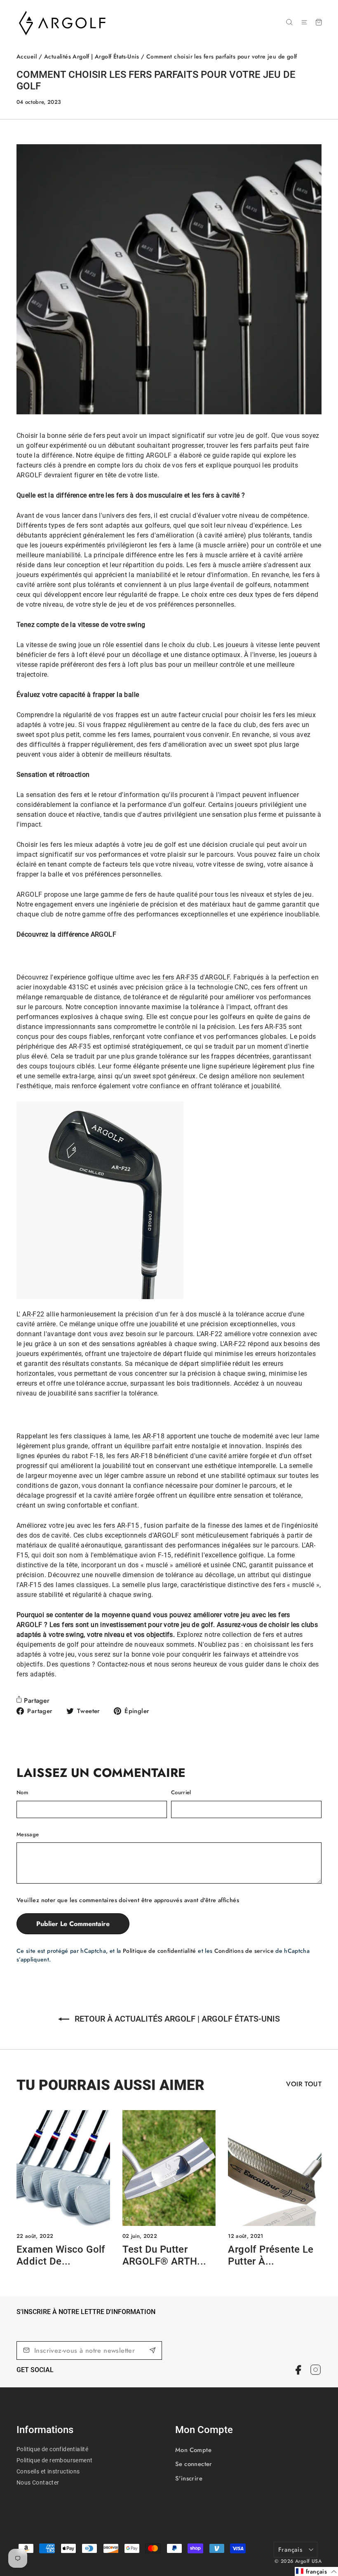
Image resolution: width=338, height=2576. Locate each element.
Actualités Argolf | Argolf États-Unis (92, 56)
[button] (316, 2571)
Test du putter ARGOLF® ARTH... (164, 2255)
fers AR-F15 (121, 1525)
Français (290, 2550)
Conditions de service (244, 1951)
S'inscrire (189, 2478)
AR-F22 (33, 1314)
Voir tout (304, 2084)
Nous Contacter (38, 2482)
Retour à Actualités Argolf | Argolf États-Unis (176, 2019)
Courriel (181, 1792)
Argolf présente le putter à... (271, 2255)
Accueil (27, 56)
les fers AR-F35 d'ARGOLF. (192, 977)
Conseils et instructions (48, 2471)
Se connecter (194, 2464)
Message (28, 1834)
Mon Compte (193, 2450)
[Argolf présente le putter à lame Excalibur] (275, 2168)
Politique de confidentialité (160, 1951)
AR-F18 (154, 1436)
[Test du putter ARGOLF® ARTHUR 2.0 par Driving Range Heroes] (169, 2168)
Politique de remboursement (54, 2460)
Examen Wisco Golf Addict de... (61, 2255)
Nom (22, 1792)
